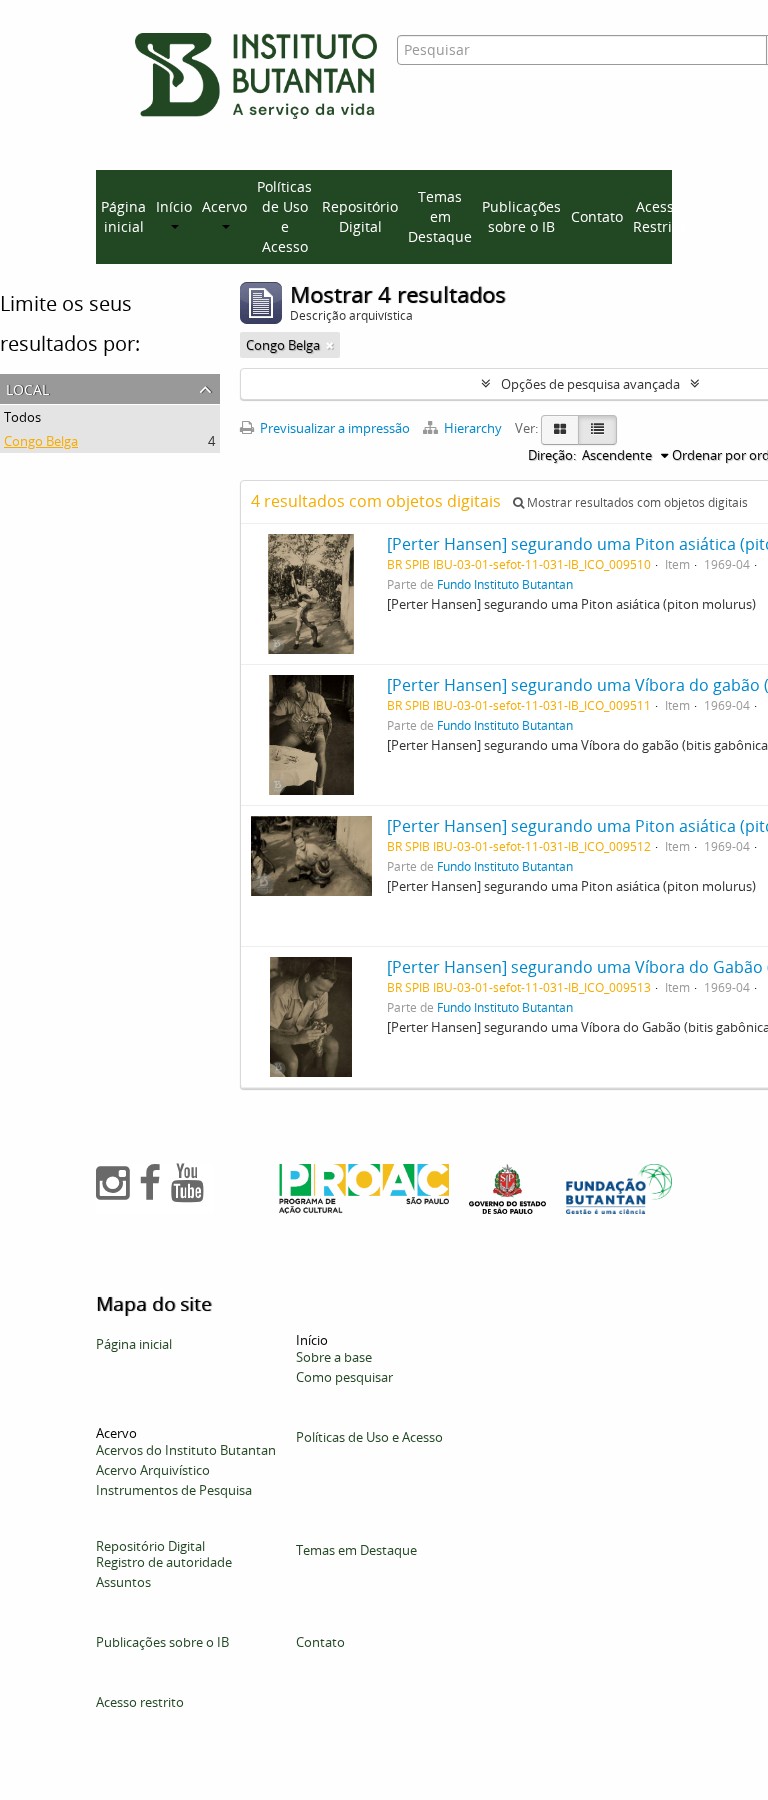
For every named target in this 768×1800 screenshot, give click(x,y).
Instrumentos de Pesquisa (174, 1490)
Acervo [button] (224, 206)
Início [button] (174, 206)
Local (27, 387)
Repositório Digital (360, 216)
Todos (22, 417)
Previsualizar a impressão (333, 428)
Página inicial (123, 216)
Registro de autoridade (164, 1562)
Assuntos (123, 1582)
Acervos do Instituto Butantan (186, 1450)
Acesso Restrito (659, 216)
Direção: (552, 455)
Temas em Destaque (440, 216)
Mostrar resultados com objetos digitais (636, 502)
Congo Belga (41, 441)
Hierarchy (473, 428)
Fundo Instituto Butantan (505, 584)
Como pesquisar (344, 1377)
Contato (597, 216)
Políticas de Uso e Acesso (284, 216)
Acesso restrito (140, 1702)
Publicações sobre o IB (521, 216)
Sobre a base (334, 1357)
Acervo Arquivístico (153, 1470)
